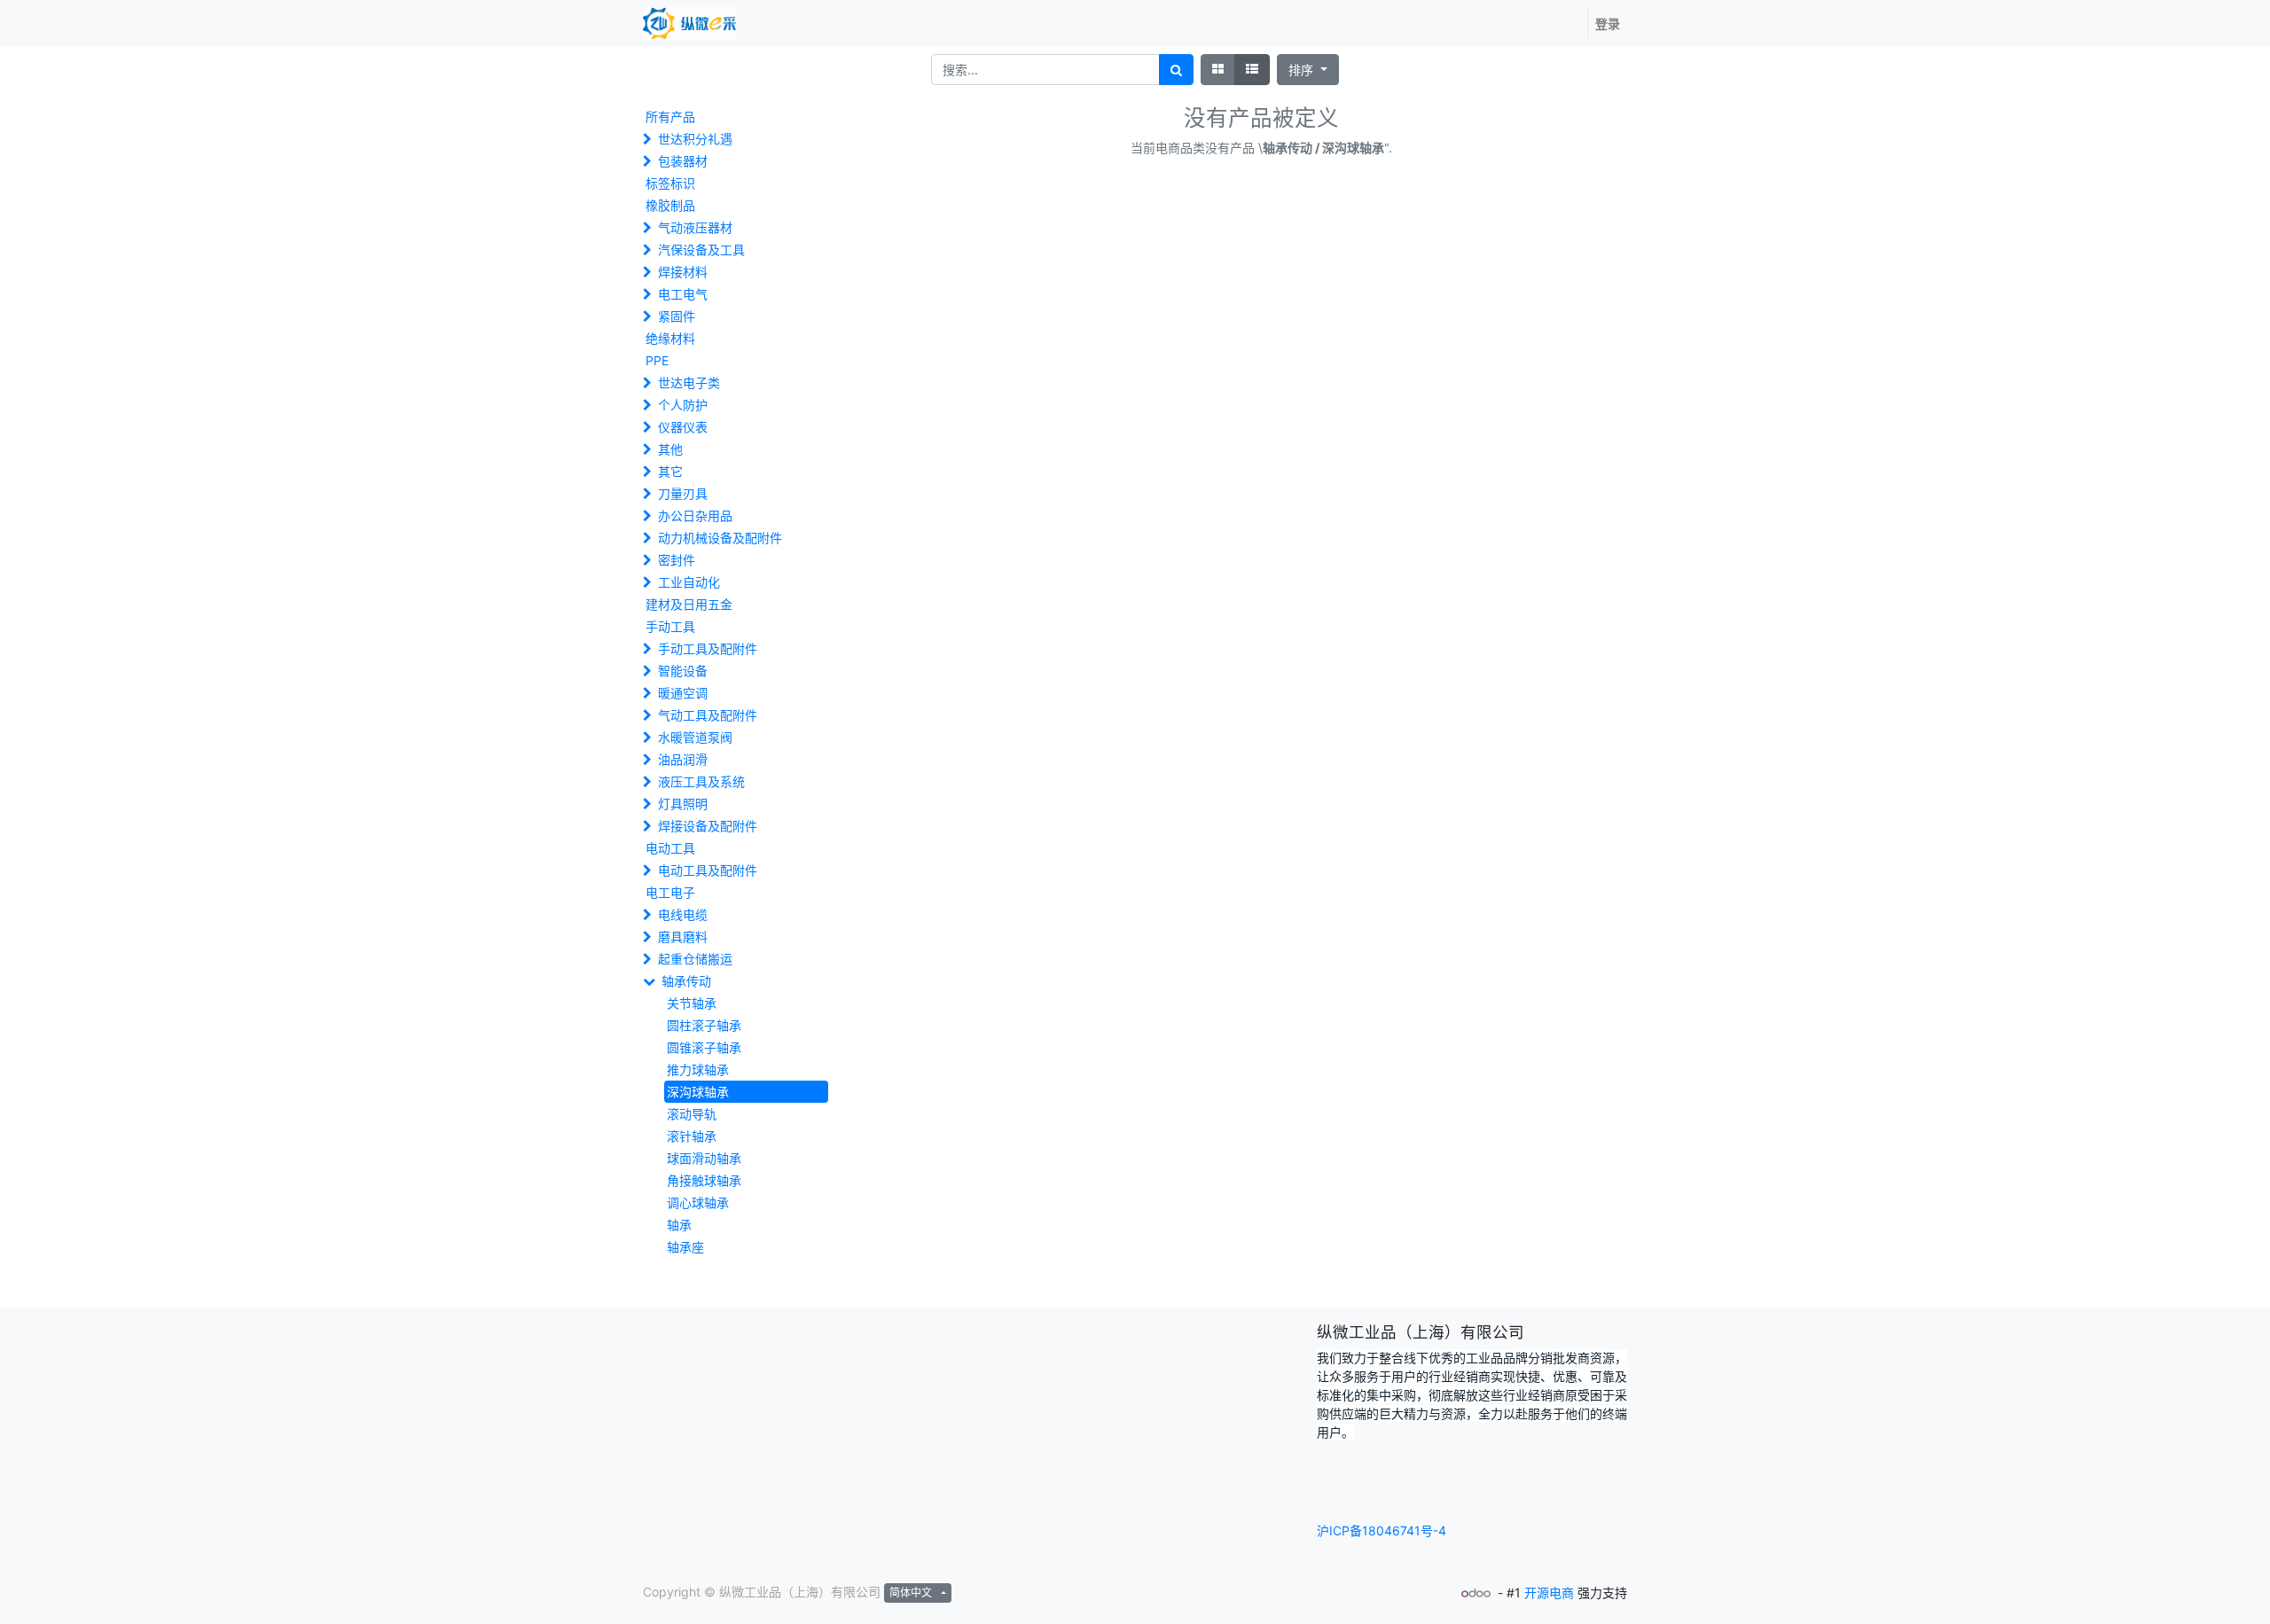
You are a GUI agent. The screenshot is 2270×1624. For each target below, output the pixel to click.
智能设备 (683, 671)
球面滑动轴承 (704, 1158)
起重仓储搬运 (695, 959)
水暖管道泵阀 (695, 737)
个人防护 (683, 405)
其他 (670, 449)
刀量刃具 (683, 493)
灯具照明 (683, 804)
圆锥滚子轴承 (704, 1047)
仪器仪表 (683, 427)
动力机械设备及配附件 (720, 538)
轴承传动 (686, 981)
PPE (657, 360)
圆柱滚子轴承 (704, 1025)
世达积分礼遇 (695, 139)
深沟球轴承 (698, 1092)
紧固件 (677, 316)
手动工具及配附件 (708, 648)
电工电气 (683, 294)
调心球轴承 (698, 1202)
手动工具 (670, 626)
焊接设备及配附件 (708, 826)
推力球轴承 (698, 1070)
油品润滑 (683, 759)
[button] (1308, 70)
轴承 (679, 1225)
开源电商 (1549, 1593)
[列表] (1252, 70)
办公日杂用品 (695, 515)
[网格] (1218, 70)
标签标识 (670, 183)
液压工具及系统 (701, 781)
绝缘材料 (670, 338)
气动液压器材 (695, 227)
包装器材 (683, 161)
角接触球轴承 (704, 1180)
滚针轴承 (692, 1136)
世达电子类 (689, 383)
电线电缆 (683, 914)
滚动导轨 (692, 1114)
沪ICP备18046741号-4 (1382, 1530)
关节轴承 (692, 1003)
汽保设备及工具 (701, 250)
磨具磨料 (683, 937)
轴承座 (685, 1247)
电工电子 (670, 892)
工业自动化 (689, 582)
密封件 (677, 560)
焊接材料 (683, 272)
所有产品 (670, 117)
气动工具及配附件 (708, 715)
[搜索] (1176, 70)
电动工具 (670, 848)
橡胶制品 (670, 205)
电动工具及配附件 (708, 870)
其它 (670, 471)
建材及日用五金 (689, 604)
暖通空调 (683, 693)
